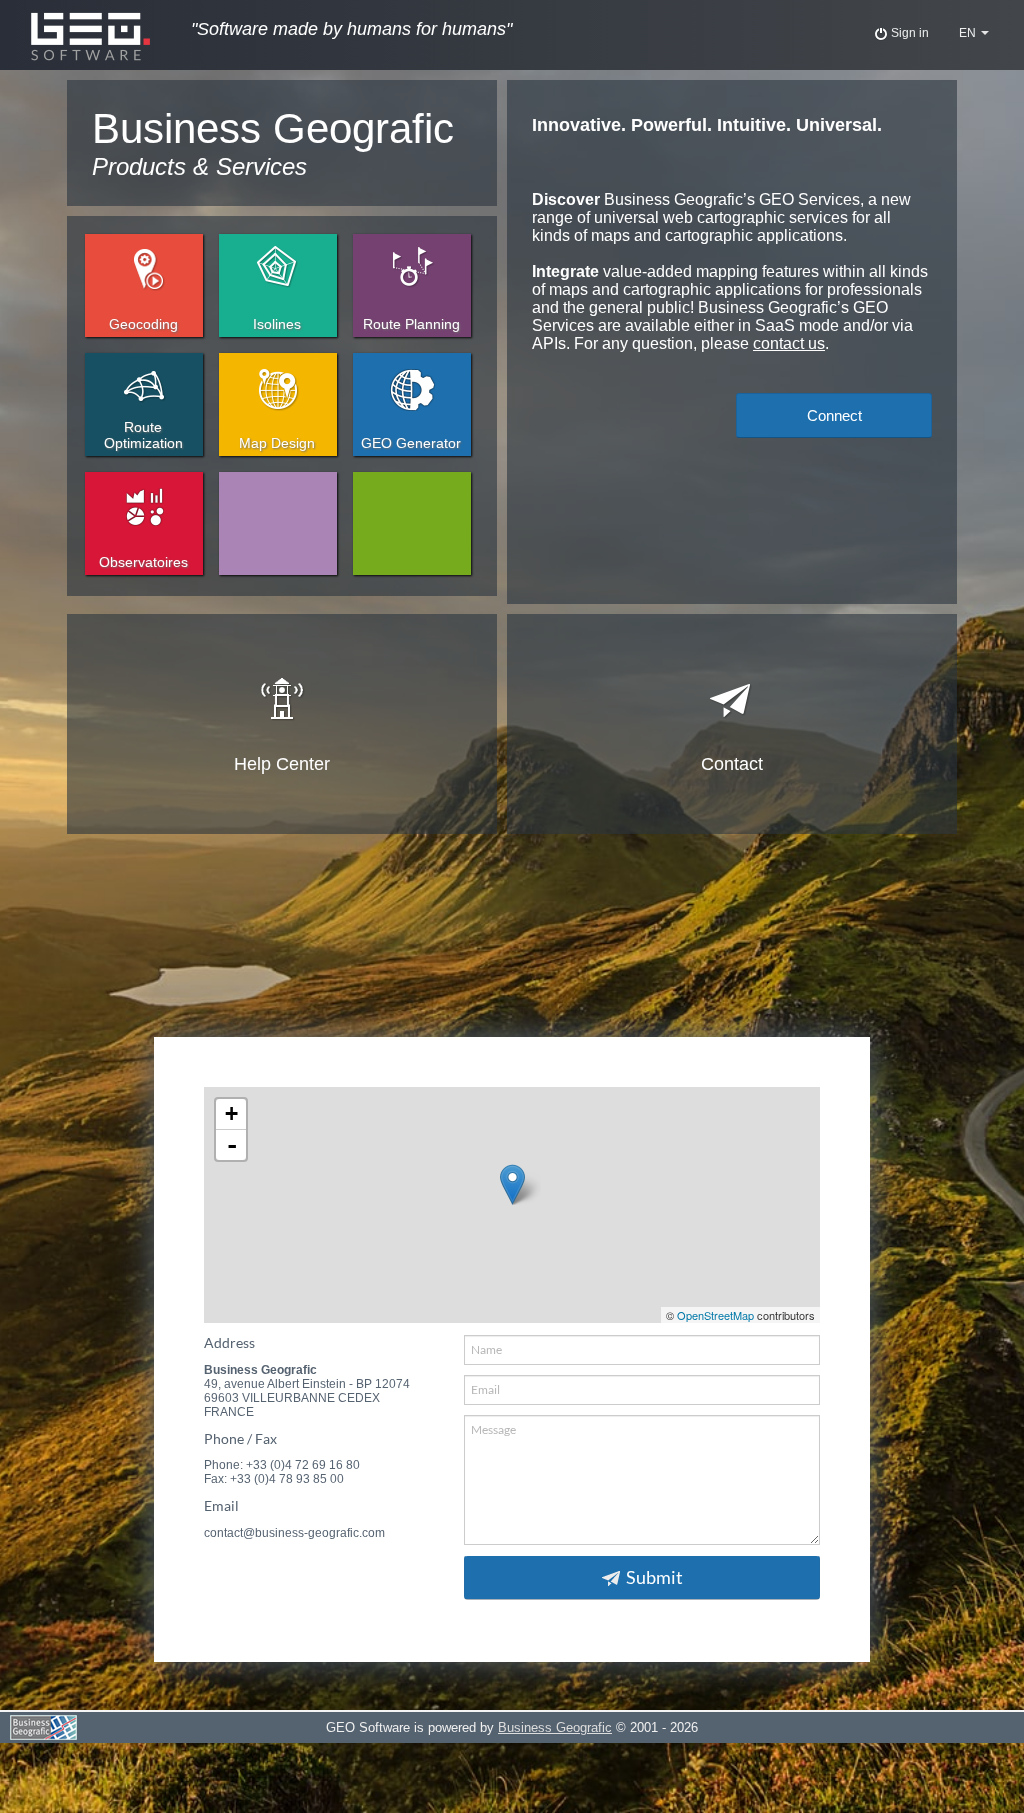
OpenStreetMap (715, 1315)
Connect (834, 415)
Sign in (908, 33)
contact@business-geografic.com (294, 1533)
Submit (654, 1577)
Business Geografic (555, 1727)
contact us (789, 343)
